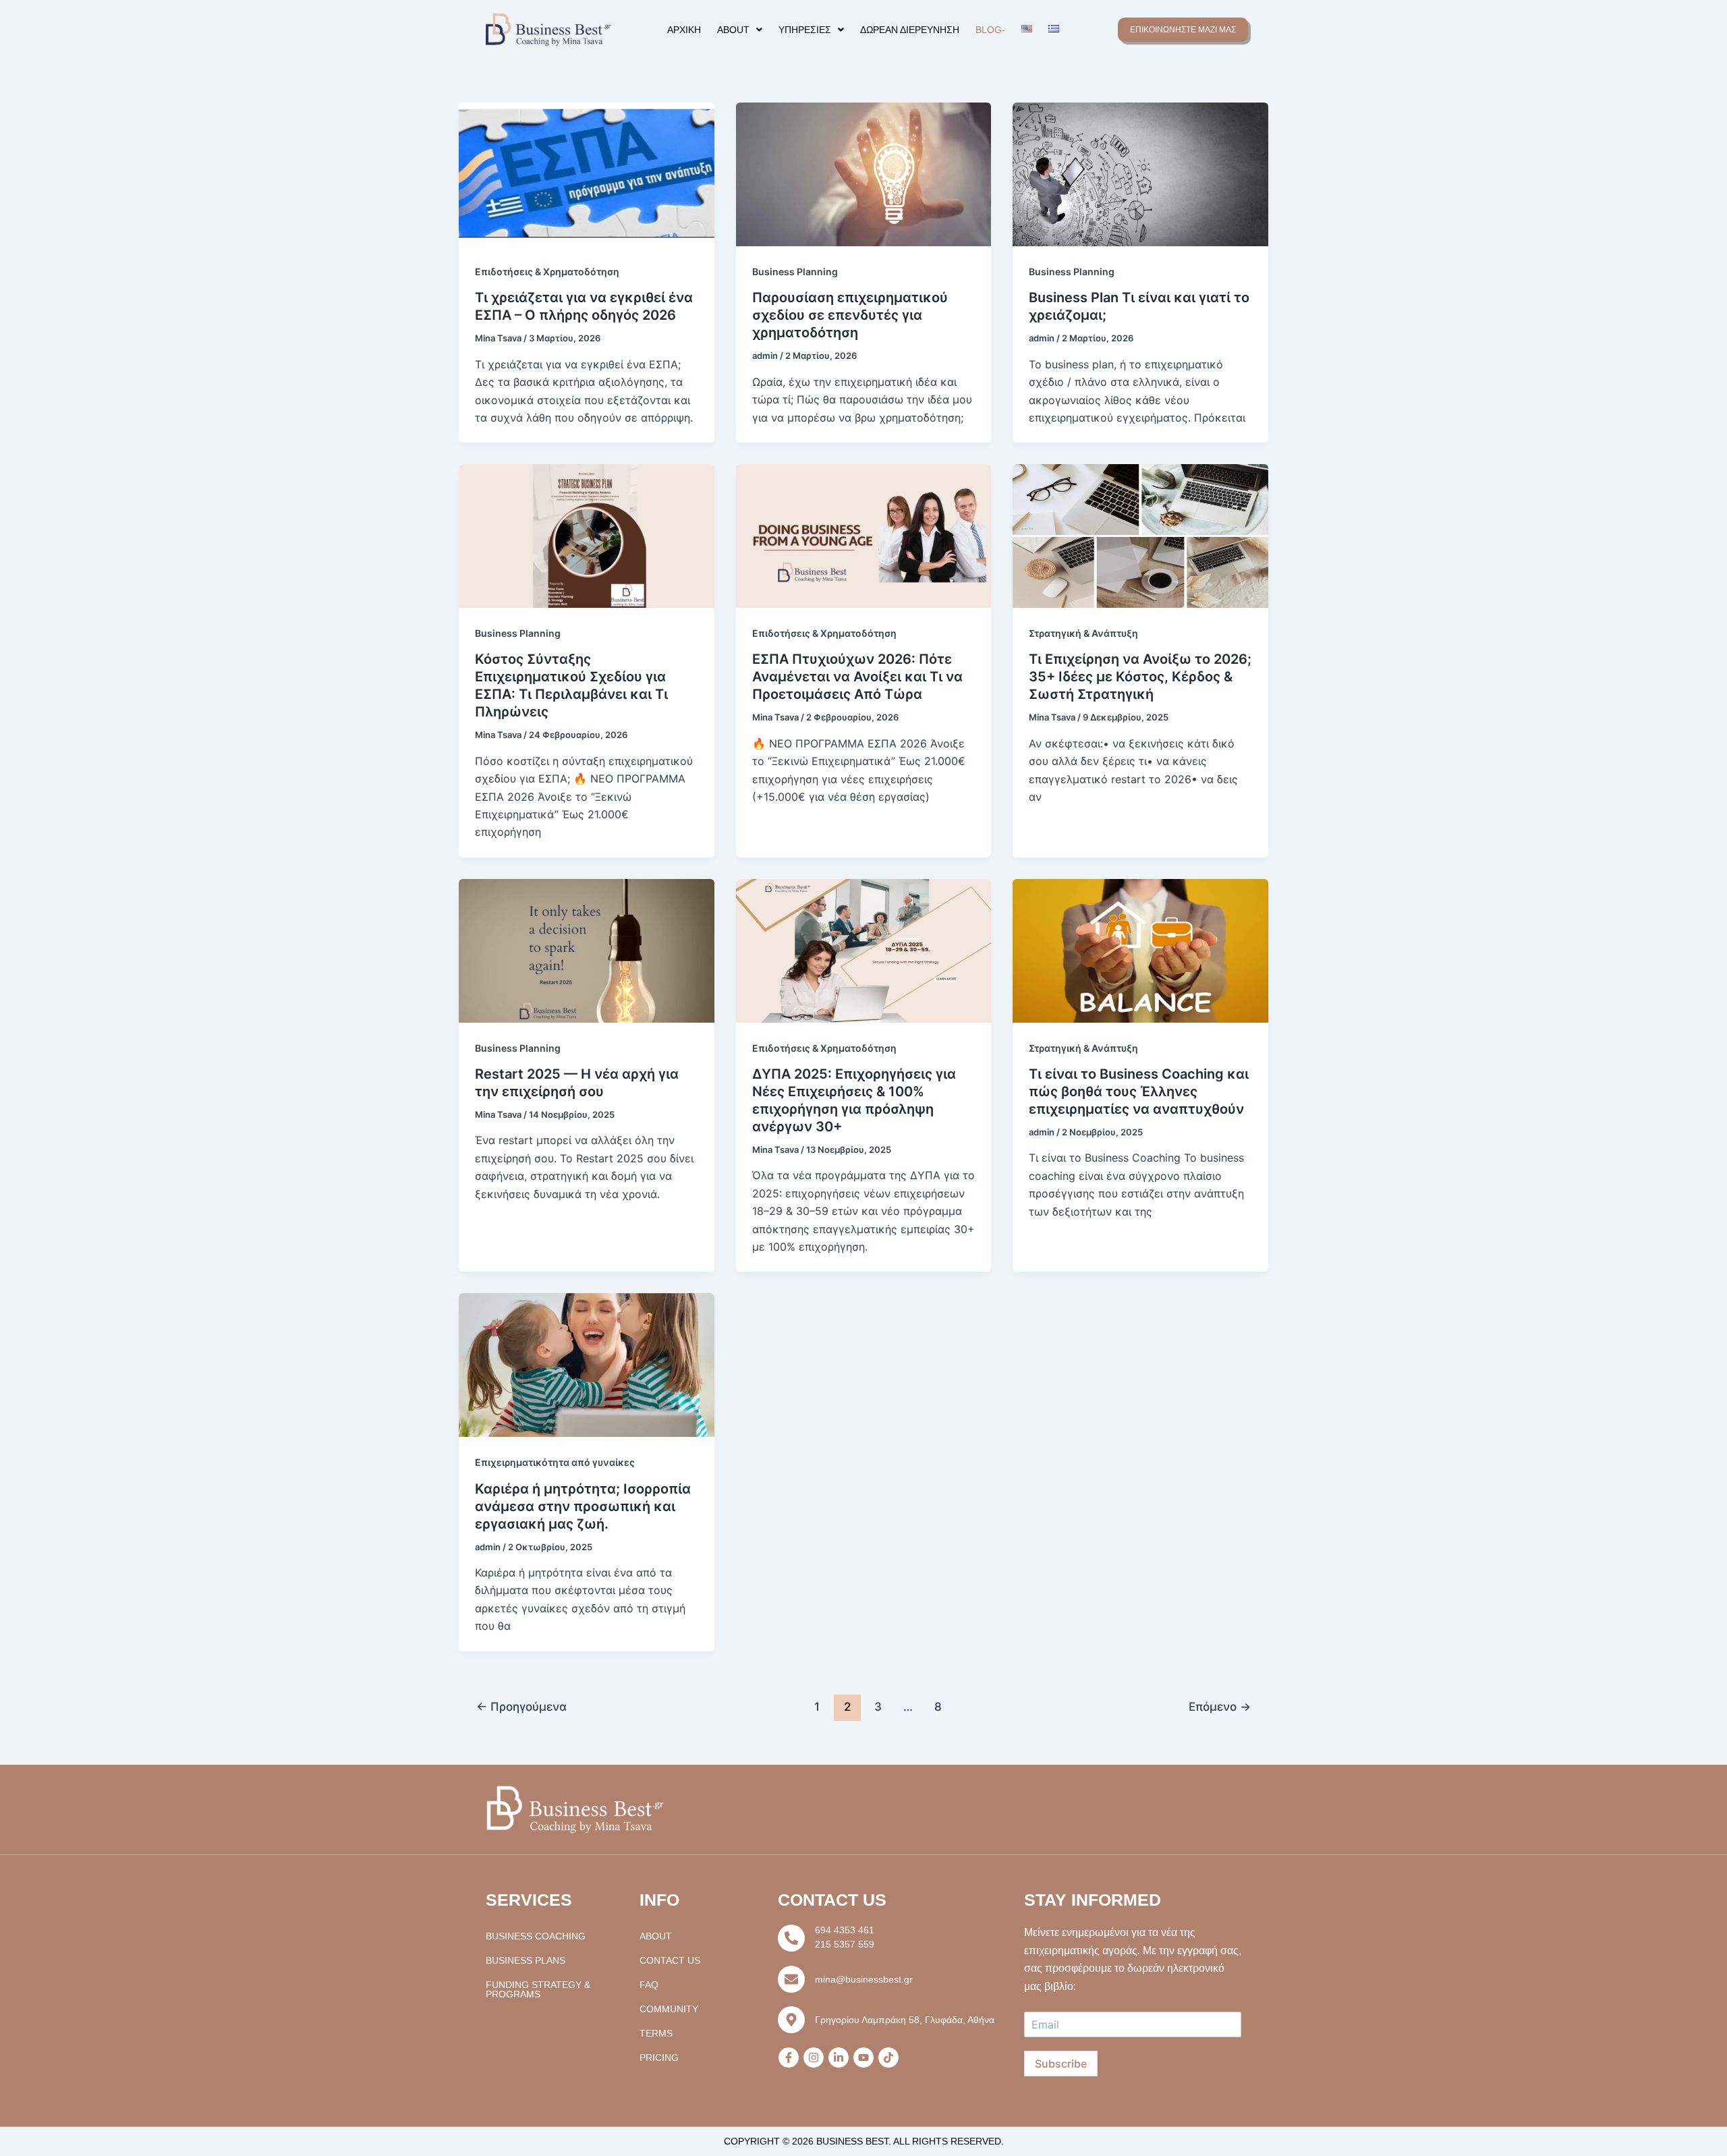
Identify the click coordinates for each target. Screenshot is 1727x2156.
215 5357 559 (845, 1944)
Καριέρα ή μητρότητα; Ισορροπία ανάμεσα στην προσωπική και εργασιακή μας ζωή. (583, 1506)
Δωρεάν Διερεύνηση (910, 30)
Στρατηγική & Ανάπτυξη (1083, 633)
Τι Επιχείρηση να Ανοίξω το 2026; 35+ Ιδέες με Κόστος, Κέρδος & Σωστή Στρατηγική (1140, 677)
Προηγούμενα (521, 1706)
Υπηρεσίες (805, 30)
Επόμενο (1220, 1706)
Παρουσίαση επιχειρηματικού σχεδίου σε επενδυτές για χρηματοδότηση (850, 315)
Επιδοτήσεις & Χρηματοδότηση (547, 272)
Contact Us (670, 1960)
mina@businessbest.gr (864, 1979)
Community (669, 2009)
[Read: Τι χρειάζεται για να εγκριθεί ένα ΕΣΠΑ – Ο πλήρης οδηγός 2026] (587, 173)
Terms (656, 2033)
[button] (740, 30)
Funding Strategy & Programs (538, 1989)
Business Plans (526, 1960)
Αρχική (684, 30)
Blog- (990, 30)
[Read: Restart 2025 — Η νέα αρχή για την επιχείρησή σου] (587, 950)
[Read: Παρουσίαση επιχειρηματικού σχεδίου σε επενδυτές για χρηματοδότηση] (864, 173)
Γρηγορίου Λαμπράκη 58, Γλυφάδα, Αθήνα (905, 2020)
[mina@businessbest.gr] (791, 1979)
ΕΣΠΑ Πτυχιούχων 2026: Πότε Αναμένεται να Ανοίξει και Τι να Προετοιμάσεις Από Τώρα (857, 677)
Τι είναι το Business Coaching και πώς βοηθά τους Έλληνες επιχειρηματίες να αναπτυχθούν (1139, 1091)
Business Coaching (536, 1936)
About (733, 30)
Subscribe (1061, 2064)
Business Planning (795, 272)
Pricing (659, 2058)
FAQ (649, 1985)
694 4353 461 (845, 1930)
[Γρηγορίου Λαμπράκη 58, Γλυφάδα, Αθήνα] (791, 2020)
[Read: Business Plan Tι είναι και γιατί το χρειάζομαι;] (1140, 173)
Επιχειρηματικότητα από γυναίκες (555, 1462)
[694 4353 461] (791, 1938)
